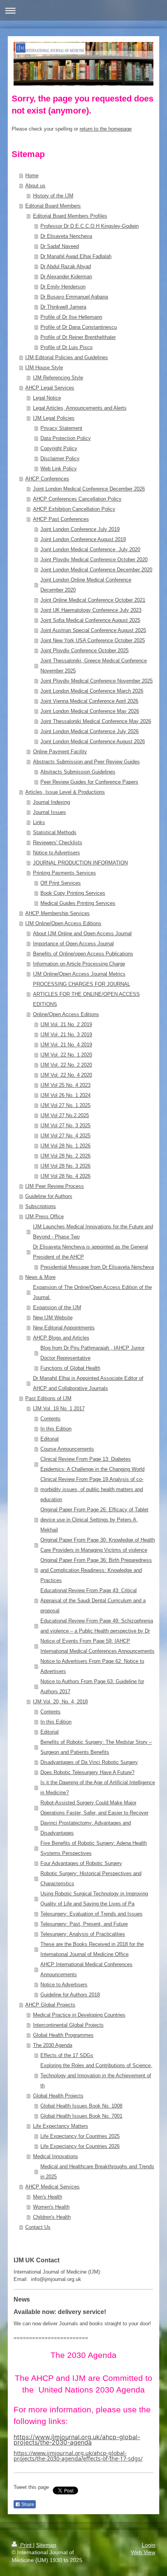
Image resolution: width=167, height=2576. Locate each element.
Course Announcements (67, 1449)
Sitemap (46, 2545)
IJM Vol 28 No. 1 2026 (65, 1146)
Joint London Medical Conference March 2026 (92, 691)
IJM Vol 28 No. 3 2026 (65, 1166)
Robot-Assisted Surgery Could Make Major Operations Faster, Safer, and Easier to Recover (94, 1808)
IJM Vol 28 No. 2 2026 (65, 1156)
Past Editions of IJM (48, 1398)
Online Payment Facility (60, 752)
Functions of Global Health (70, 1368)
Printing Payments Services (64, 873)
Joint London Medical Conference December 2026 (89, 489)
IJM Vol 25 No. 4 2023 (65, 1085)
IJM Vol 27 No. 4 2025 (65, 1136)
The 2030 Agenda (53, 2045)
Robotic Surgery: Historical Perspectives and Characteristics (91, 1878)
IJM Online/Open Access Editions (63, 923)
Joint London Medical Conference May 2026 (90, 711)
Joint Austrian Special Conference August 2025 (93, 630)
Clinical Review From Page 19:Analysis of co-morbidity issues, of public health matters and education (92, 1489)
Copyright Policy (59, 448)
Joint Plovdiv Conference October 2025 (84, 651)
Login (149, 2545)
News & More (40, 1277)
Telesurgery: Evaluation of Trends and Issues (91, 1914)
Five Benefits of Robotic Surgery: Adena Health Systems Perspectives (94, 1848)
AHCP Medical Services (52, 2187)
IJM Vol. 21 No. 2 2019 (66, 1024)
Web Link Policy (59, 469)
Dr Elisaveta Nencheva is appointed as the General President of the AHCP (90, 1252)
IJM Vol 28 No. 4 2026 (65, 1176)
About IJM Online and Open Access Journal (82, 933)
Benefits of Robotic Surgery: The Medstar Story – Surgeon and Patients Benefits (96, 1747)
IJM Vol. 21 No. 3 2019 (66, 1035)
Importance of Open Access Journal (73, 944)
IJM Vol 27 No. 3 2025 (65, 1126)
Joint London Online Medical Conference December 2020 (86, 585)
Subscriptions (41, 1206)
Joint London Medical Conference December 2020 (96, 570)
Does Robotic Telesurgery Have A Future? (87, 1772)
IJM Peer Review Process (55, 1186)
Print (26, 2545)
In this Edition (56, 1429)
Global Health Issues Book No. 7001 (81, 2116)
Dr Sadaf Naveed (60, 246)
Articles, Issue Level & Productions (65, 792)
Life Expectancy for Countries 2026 (80, 2146)
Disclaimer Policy (60, 458)
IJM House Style (44, 368)
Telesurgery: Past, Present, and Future (84, 1924)
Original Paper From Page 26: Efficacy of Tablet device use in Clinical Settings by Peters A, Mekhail (94, 1520)
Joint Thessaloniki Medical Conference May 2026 (96, 721)
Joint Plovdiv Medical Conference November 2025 (97, 681)
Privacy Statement (61, 428)
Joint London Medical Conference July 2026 (90, 731)
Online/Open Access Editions (66, 1014)
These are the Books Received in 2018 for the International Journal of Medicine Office (92, 1949)
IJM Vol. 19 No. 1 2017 (59, 1409)
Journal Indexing (51, 802)
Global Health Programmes (63, 2035)
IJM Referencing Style (58, 378)
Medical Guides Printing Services (78, 903)
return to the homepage (106, 129)
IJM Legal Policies (54, 418)
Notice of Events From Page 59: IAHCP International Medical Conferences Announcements (97, 1646)
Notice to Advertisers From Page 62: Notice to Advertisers (92, 1666)
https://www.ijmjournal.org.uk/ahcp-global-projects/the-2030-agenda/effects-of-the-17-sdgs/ (78, 2456)
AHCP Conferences (47, 479)
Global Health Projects (58, 2096)
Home (32, 176)
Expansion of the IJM (57, 1307)
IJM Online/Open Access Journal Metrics (79, 974)
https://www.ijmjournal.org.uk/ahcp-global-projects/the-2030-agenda (77, 2440)
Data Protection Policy (66, 438)
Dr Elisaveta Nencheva (66, 236)
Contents (50, 1419)
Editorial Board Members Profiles (70, 216)
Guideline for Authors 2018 (70, 1995)
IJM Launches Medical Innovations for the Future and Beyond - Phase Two (93, 1232)
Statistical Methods (55, 832)
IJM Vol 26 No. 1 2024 (65, 1095)
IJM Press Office (44, 1216)
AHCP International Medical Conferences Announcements (86, 1969)
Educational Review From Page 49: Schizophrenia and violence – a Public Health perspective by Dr (97, 1626)
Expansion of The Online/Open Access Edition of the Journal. (92, 1292)
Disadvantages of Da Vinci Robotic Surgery (89, 1762)
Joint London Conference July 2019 (80, 529)
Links (39, 822)
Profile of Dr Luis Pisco (66, 347)
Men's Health (48, 2197)
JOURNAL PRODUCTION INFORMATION (80, 863)
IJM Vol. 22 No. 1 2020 (66, 1055)
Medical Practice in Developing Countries (79, 2015)
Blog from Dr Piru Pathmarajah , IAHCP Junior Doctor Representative (92, 1353)
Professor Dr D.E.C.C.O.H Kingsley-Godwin (90, 226)
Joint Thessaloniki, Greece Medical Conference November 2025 (94, 666)
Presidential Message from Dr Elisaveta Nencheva (97, 1267)
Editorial (50, 1439)
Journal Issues (50, 812)
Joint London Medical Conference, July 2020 (90, 549)
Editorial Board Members (53, 206)
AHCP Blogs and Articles (61, 1338)
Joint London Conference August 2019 (83, 539)
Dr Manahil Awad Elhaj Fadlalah (76, 256)
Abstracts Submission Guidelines (78, 772)
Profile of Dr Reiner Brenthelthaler (78, 337)
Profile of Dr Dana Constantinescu (79, 327)
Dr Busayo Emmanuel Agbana (74, 297)
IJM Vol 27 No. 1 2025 (65, 1105)
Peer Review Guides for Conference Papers (89, 782)
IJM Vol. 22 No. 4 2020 (66, 1075)
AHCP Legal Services (50, 388)
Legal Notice (47, 398)
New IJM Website (53, 1318)
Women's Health (51, 2207)
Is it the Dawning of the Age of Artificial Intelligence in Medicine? (98, 1787)
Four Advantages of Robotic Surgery (81, 1863)
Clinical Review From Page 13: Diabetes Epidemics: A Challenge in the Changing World (92, 1464)
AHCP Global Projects (50, 2005)
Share (27, 2504)
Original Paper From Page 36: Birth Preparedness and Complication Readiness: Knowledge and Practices (96, 1570)
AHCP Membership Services (57, 913)
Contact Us (38, 2227)
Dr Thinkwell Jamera (63, 307)
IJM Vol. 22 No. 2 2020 (66, 1065)
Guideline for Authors (49, 1196)
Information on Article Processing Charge (79, 964)
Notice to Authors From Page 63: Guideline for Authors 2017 (92, 1686)
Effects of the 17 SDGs (67, 2055)
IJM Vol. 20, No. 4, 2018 (60, 1702)
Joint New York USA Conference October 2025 (93, 640)
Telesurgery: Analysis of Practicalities (83, 1934)
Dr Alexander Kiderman (66, 277)
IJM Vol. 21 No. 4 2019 (66, 1045)
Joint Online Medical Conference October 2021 (93, 600)
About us (35, 186)
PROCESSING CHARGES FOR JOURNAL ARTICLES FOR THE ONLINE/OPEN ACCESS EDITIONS (86, 994)
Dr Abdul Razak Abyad (66, 266)
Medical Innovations (56, 2156)
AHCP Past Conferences (61, 519)
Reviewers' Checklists (58, 843)
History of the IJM (53, 196)
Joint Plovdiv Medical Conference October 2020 (94, 560)
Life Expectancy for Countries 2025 (80, 2136)
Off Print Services (61, 883)
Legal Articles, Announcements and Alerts (80, 408)
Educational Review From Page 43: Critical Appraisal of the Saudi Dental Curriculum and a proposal (93, 1601)
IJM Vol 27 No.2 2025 (65, 1115)
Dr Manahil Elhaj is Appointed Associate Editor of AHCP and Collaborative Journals (88, 1383)
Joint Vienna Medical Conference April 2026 (89, 701)
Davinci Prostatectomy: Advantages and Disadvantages (86, 1828)
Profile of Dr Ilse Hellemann (71, 317)
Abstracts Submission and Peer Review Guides (86, 762)
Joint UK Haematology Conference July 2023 (91, 610)
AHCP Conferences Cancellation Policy (77, 499)
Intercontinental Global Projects (68, 2025)
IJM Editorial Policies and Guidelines (67, 357)
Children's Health (52, 2217)
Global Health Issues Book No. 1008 (81, 2106)
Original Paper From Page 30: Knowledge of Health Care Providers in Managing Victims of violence (98, 1545)
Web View (143, 2552)
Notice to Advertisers (57, 853)
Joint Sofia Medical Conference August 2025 (90, 620)
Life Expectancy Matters (61, 2126)
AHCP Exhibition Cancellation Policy (74, 509)
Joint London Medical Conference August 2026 (93, 741)
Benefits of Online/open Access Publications (83, 954)
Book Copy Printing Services (73, 893)
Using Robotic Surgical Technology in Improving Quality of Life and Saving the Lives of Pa (94, 1899)
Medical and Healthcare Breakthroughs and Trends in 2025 (97, 2172)
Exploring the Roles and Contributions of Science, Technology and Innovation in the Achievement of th (96, 2076)
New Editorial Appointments (64, 1328)
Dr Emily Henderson (63, 287)
